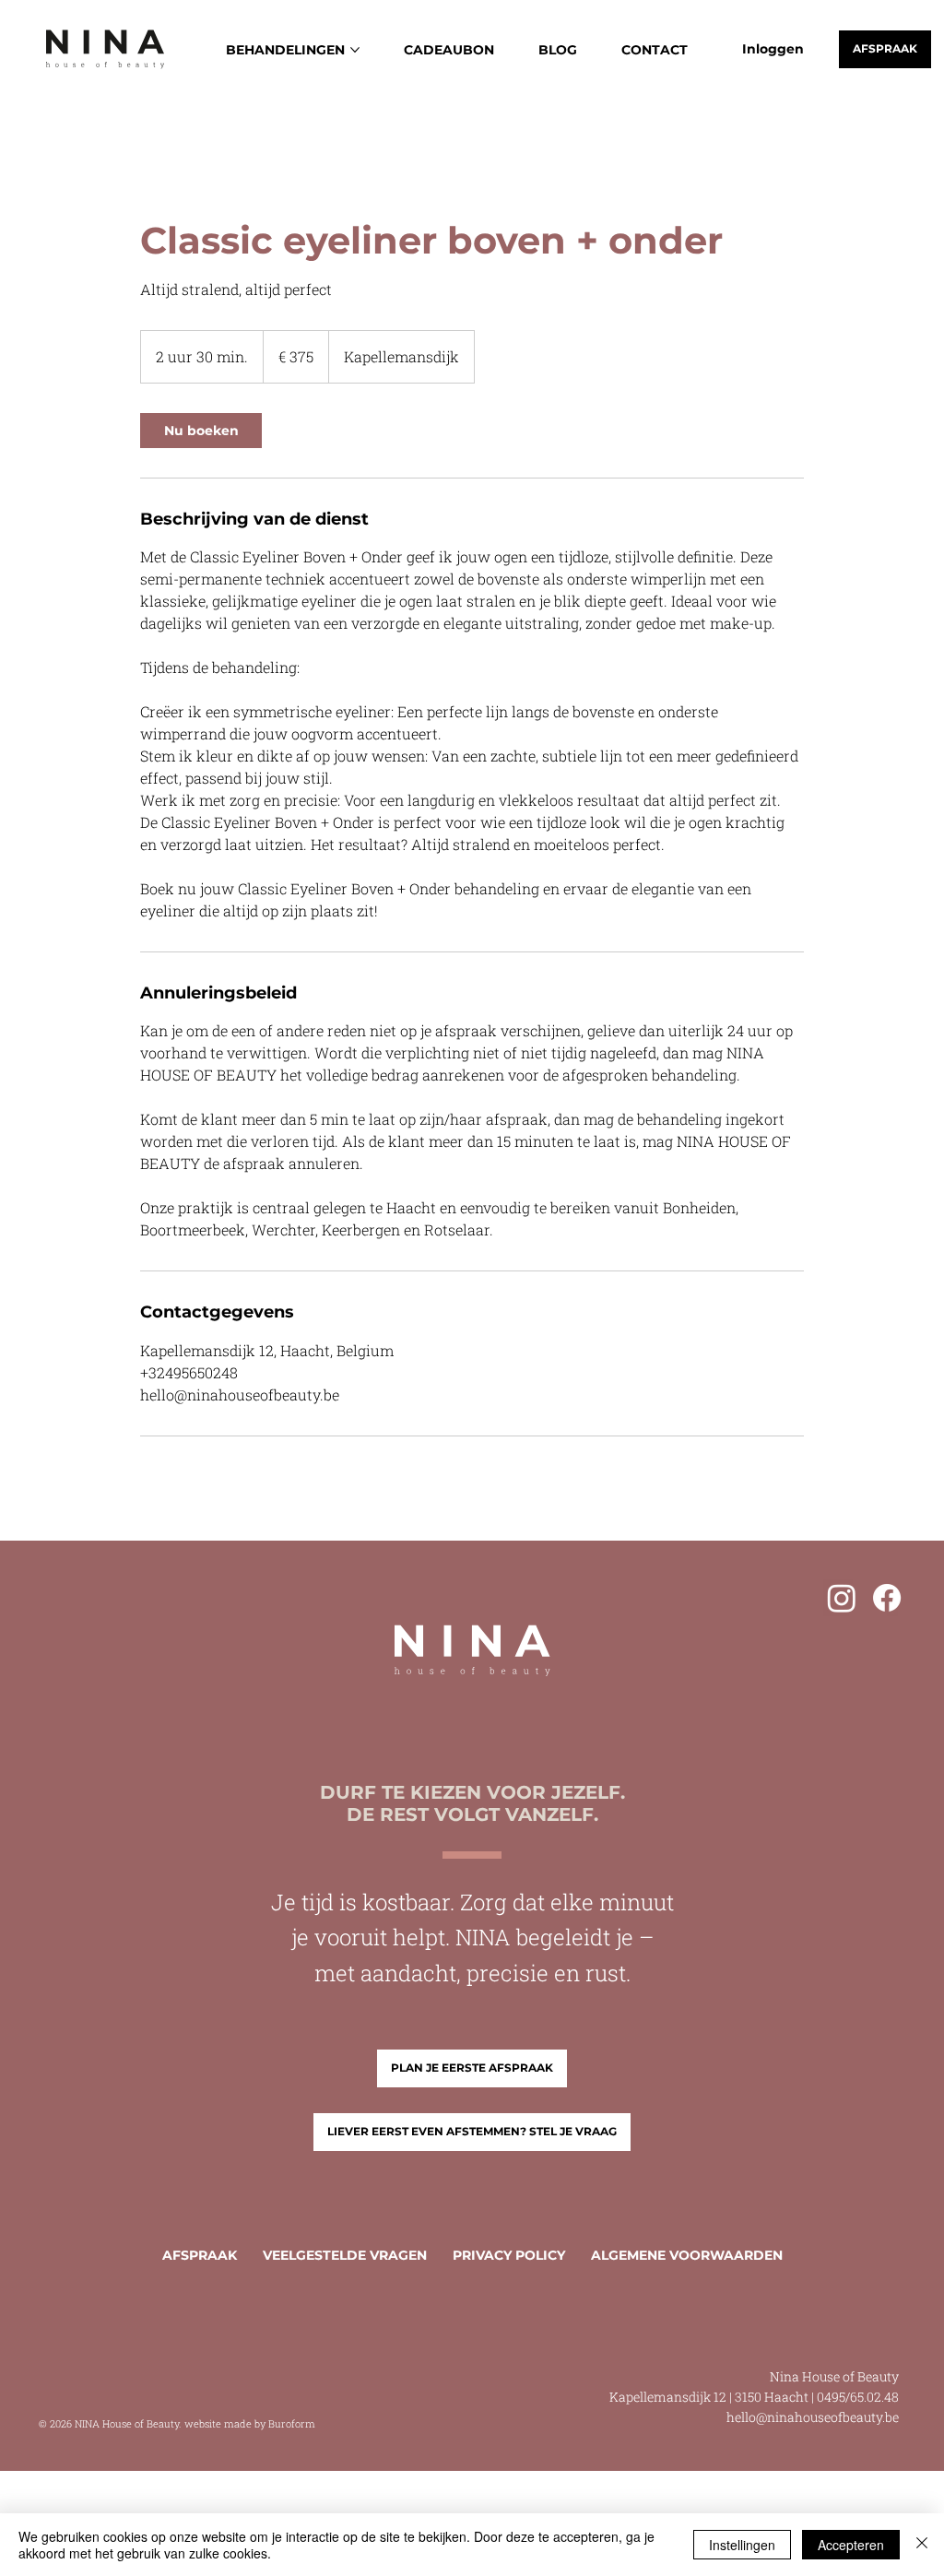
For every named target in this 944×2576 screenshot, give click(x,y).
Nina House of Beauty (834, 2376)
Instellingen (742, 2545)
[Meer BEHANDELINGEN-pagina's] (355, 50)
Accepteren (851, 2545)
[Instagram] (842, 1598)
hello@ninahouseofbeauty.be (813, 2417)
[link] (201, 431)
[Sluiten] (922, 2545)
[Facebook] (887, 1598)
